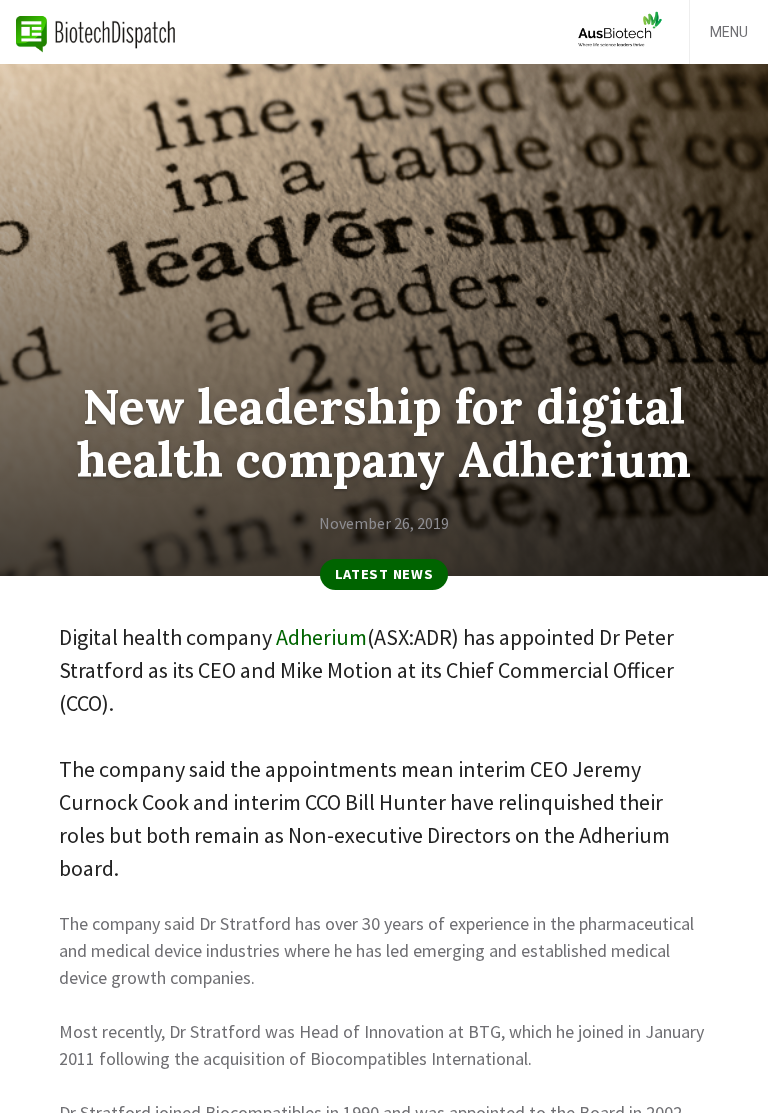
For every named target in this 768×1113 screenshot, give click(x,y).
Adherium (321, 637)
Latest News (384, 574)
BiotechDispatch (96, 32)
